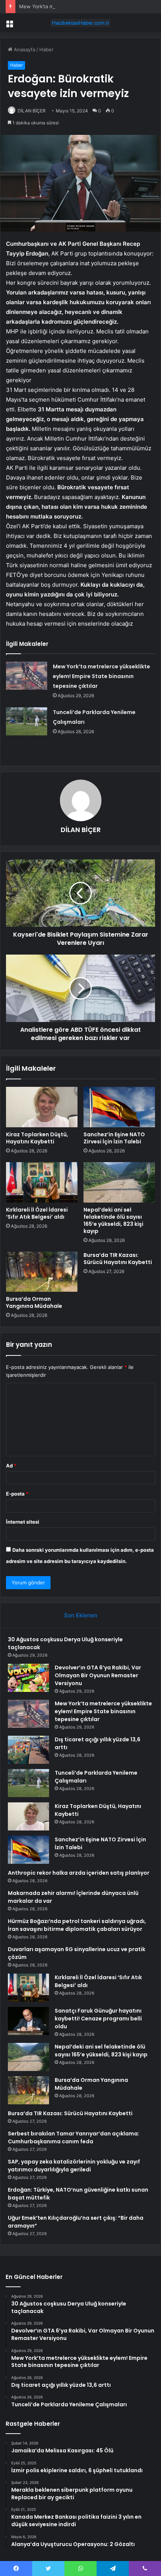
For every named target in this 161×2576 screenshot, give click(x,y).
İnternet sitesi (23, 1522)
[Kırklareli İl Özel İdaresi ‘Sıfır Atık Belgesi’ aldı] (42, 1182)
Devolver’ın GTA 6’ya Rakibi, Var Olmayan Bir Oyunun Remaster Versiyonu (98, 1675)
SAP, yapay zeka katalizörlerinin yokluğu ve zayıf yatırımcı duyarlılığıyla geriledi (74, 2166)
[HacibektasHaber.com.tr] (80, 23)
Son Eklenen (81, 1615)
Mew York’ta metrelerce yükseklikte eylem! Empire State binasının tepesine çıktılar (101, 676)
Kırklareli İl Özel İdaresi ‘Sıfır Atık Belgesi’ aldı (37, 1213)
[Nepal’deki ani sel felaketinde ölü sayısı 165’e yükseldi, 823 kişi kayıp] (119, 1182)
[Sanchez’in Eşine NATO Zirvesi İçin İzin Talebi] (119, 1107)
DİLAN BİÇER (32, 111)
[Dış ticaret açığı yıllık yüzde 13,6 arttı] (28, 1750)
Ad (11, 1466)
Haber (46, 49)
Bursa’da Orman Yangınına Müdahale (34, 1302)
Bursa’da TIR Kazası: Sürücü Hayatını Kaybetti (118, 1259)
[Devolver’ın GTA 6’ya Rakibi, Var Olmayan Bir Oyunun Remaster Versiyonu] (28, 1678)
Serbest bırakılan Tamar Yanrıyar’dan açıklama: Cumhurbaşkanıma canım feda (74, 2137)
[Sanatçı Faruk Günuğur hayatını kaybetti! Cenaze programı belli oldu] (28, 2021)
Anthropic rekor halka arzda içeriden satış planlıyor (79, 1873)
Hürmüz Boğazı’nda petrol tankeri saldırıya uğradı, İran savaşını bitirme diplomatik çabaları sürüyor (77, 1925)
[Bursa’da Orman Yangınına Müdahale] (42, 1272)
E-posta (17, 1494)
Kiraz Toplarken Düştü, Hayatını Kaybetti (37, 1138)
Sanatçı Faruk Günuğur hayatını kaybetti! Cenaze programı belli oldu (98, 2019)
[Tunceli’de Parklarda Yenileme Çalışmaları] (27, 721)
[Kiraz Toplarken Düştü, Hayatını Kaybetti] (42, 1107)
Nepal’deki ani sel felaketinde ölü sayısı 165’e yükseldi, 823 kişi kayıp (113, 1220)
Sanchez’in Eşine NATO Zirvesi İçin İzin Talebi (114, 1138)
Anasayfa (24, 49)
